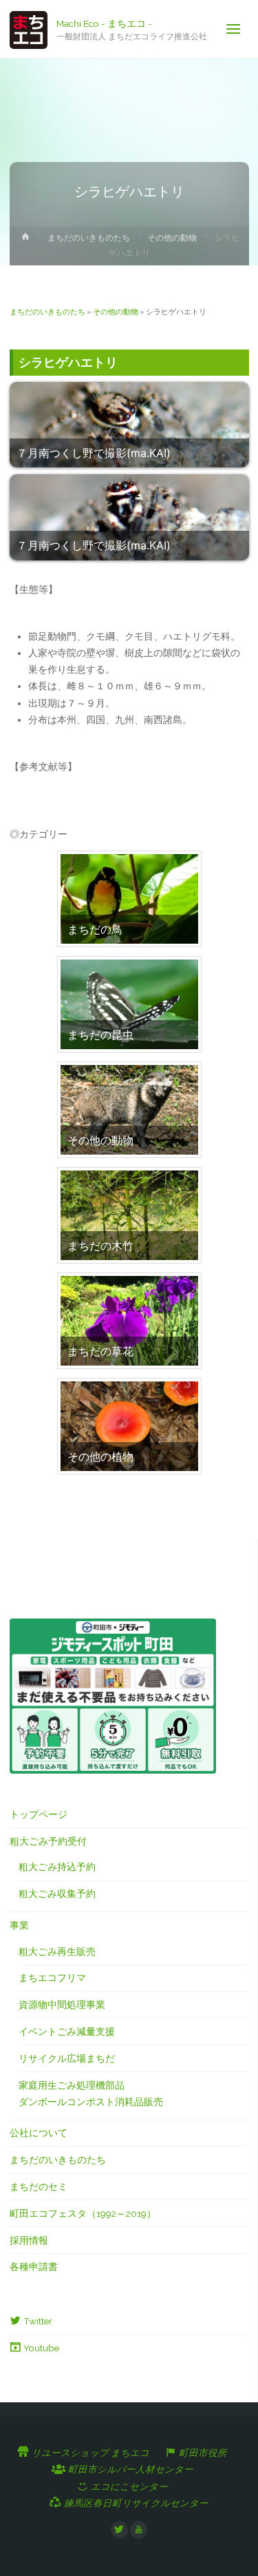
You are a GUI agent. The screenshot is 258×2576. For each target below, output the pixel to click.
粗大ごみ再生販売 (57, 1951)
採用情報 (29, 2240)
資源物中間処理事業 (62, 2005)
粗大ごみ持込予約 (57, 1867)
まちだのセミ (39, 2187)
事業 (19, 1925)
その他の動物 (172, 238)
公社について (39, 2133)
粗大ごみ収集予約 (57, 1894)
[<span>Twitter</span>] (120, 2530)
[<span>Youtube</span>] (139, 2530)
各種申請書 (34, 2266)
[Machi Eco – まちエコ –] (29, 29)
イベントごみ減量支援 (67, 2031)
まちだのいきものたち (89, 238)
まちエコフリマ (52, 1978)
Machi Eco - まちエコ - (104, 23)
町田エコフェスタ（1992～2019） (83, 2213)
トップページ (39, 1814)
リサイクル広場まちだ (67, 2058)
